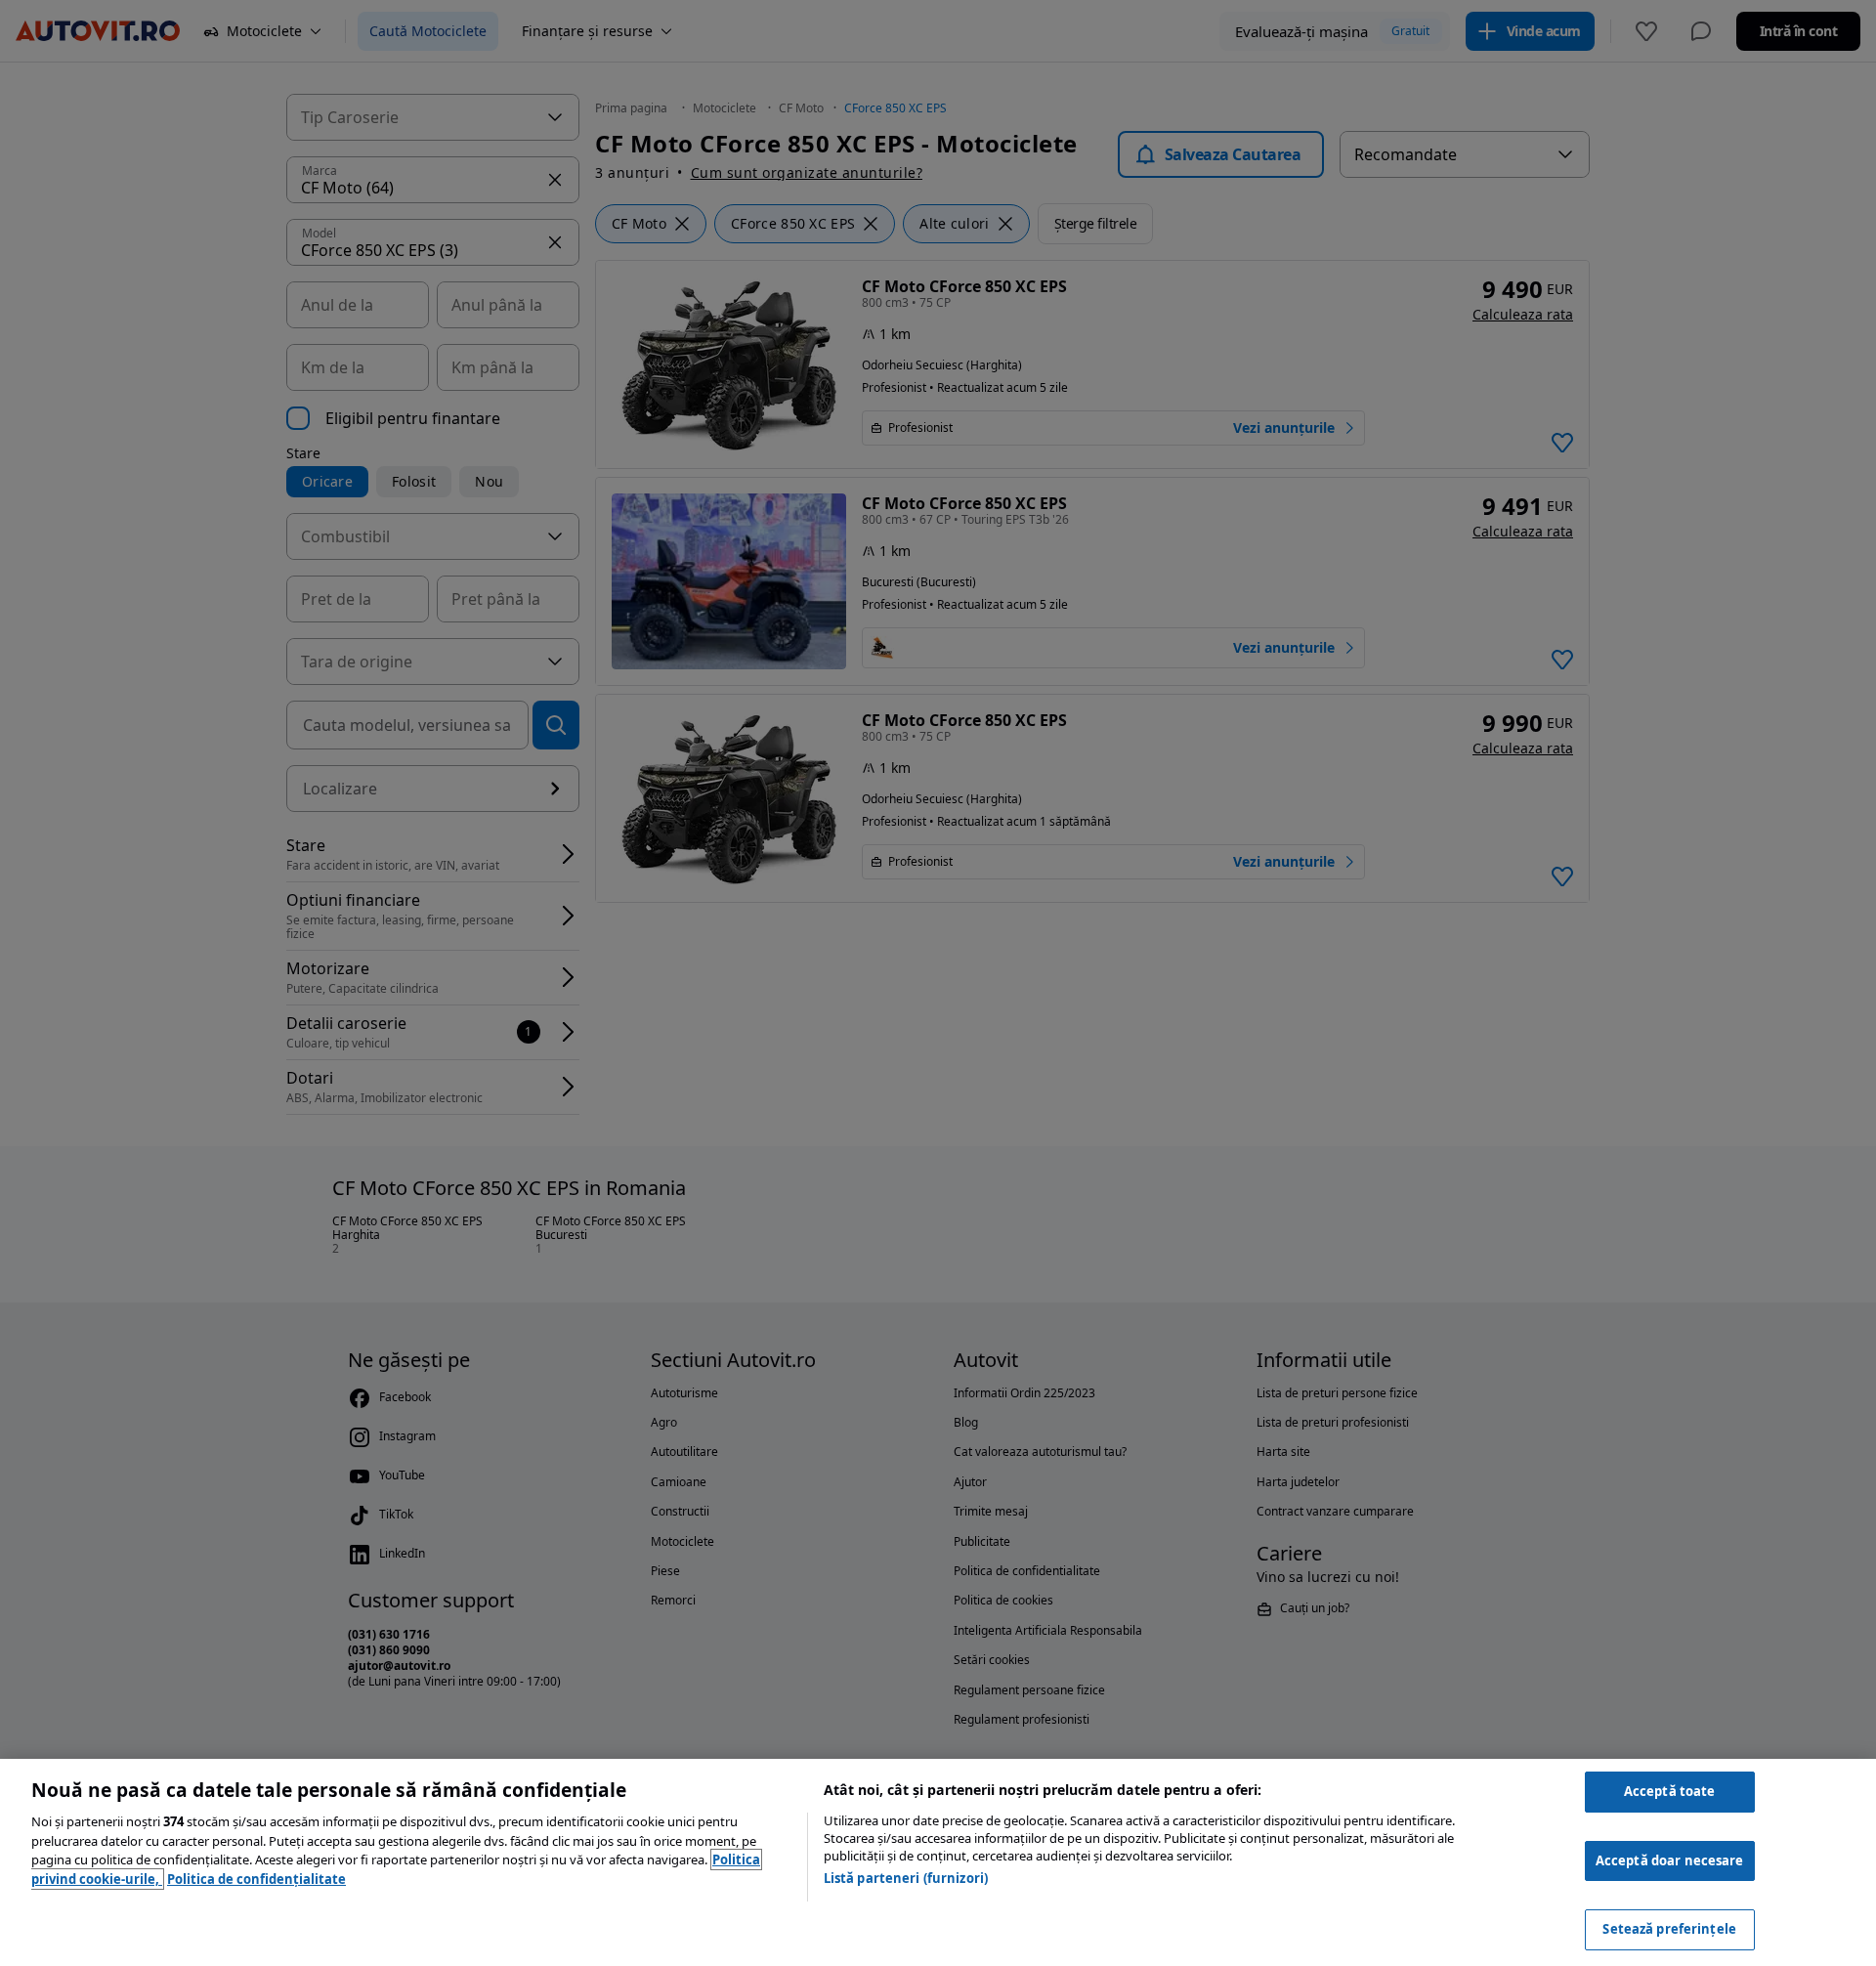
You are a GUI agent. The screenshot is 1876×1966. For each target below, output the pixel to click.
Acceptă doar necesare (1670, 1860)
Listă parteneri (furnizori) (906, 1878)
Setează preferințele (1669, 1929)
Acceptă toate (1670, 1791)
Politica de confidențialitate (256, 1879)
